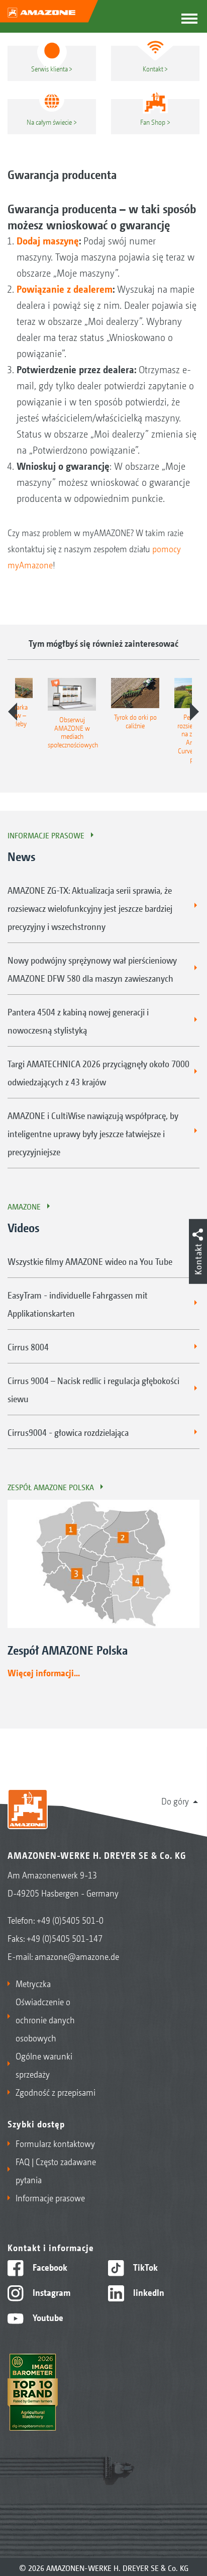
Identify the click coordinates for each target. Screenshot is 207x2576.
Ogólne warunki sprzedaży (44, 2065)
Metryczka (33, 1983)
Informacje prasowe (46, 835)
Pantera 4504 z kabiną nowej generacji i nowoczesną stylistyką (78, 1020)
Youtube (47, 2317)
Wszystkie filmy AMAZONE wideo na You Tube (90, 1261)
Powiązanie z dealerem (65, 289)
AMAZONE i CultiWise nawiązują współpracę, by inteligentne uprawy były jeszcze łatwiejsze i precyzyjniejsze (93, 1133)
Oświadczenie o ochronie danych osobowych (45, 2019)
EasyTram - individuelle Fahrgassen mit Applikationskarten (78, 1304)
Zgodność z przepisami (56, 2092)
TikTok (144, 2267)
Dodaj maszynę (48, 240)
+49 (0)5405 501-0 (70, 1920)
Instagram (50, 2292)
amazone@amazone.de (77, 1956)
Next (194, 712)
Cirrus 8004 (28, 1346)
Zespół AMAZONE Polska (51, 1487)
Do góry (175, 1800)
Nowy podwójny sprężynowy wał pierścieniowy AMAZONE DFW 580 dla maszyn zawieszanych (92, 969)
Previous (13, 712)
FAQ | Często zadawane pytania (56, 2170)
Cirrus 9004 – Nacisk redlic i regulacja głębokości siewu (93, 1389)
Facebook (49, 2267)
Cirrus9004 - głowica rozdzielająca (68, 1432)
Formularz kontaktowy (55, 2143)
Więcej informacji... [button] (44, 1672)
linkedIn (148, 2292)
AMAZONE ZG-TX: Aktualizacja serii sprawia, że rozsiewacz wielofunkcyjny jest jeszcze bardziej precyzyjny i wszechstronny (90, 908)
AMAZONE (24, 1206)
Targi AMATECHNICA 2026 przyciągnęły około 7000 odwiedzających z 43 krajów (98, 1072)
